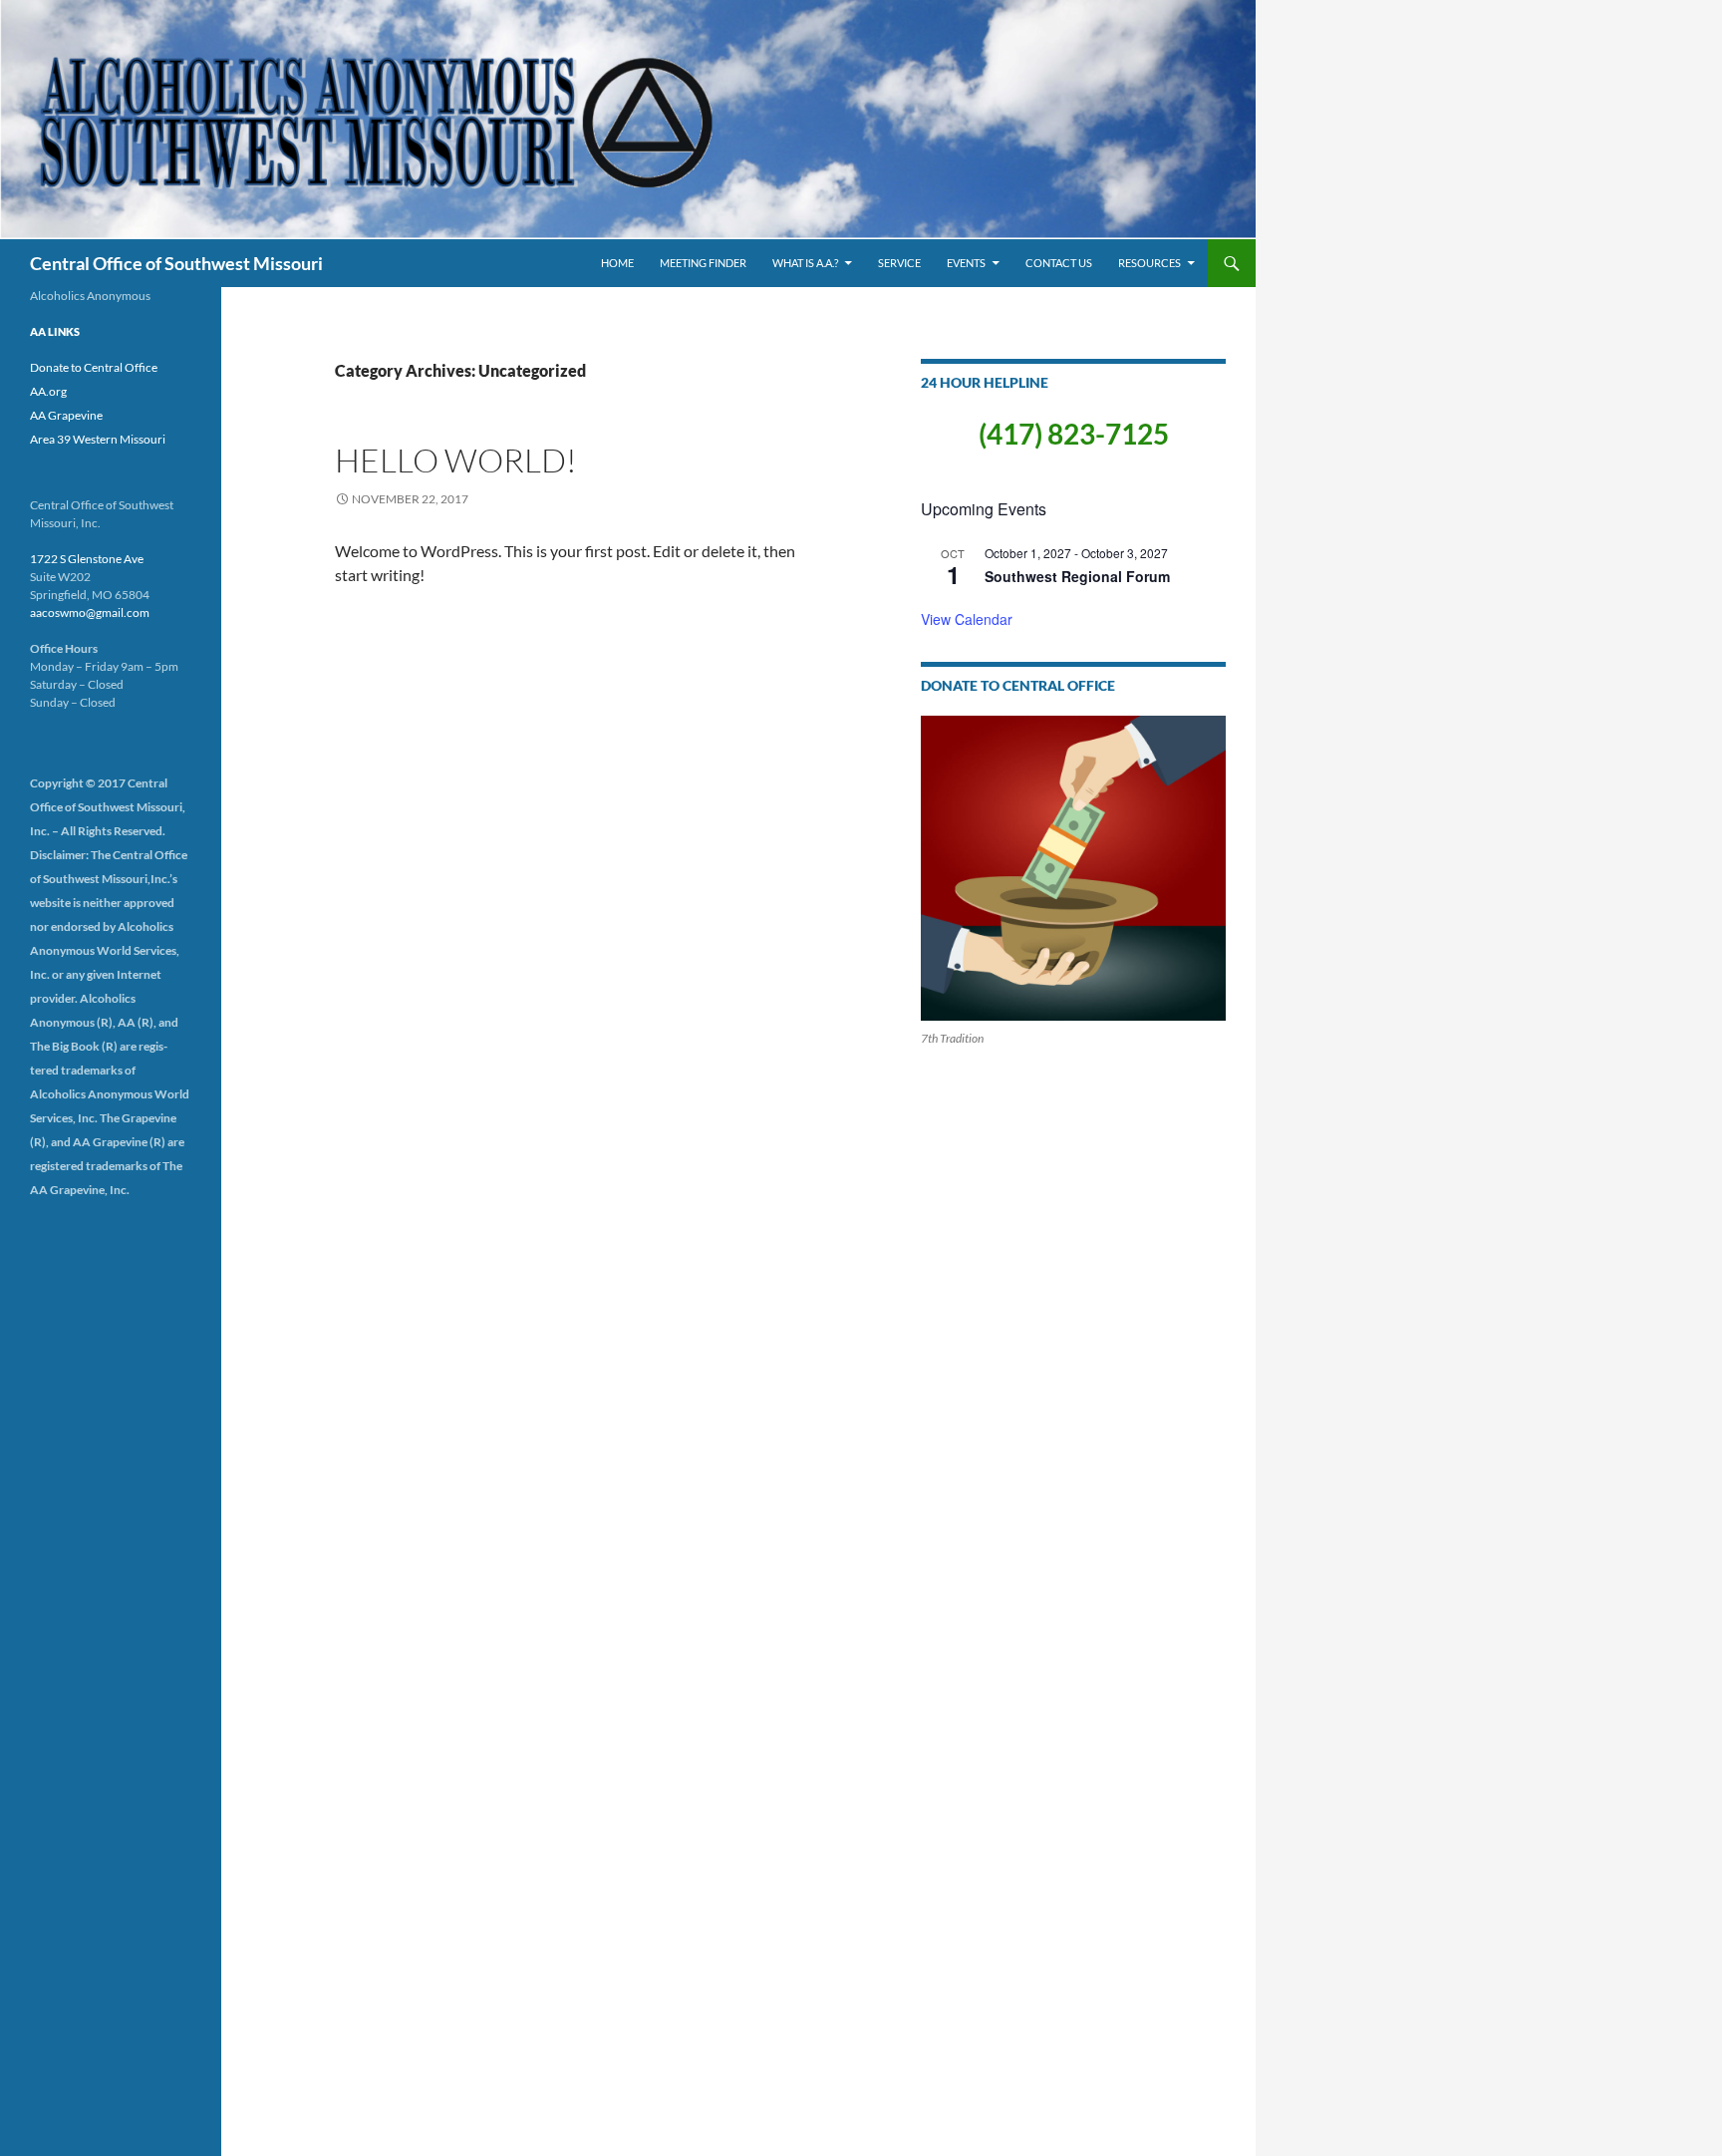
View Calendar (967, 619)
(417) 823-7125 (1074, 434)
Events (966, 263)
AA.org (48, 391)
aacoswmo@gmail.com (90, 613)
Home (617, 263)
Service (899, 263)
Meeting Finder (703, 263)
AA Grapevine (66, 415)
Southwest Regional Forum (1077, 576)
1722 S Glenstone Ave (87, 559)
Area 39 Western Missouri (98, 439)
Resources (1149, 263)
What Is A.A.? (805, 263)
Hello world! (456, 460)
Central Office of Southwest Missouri (176, 263)
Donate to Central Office (94, 367)
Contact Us (1059, 263)
